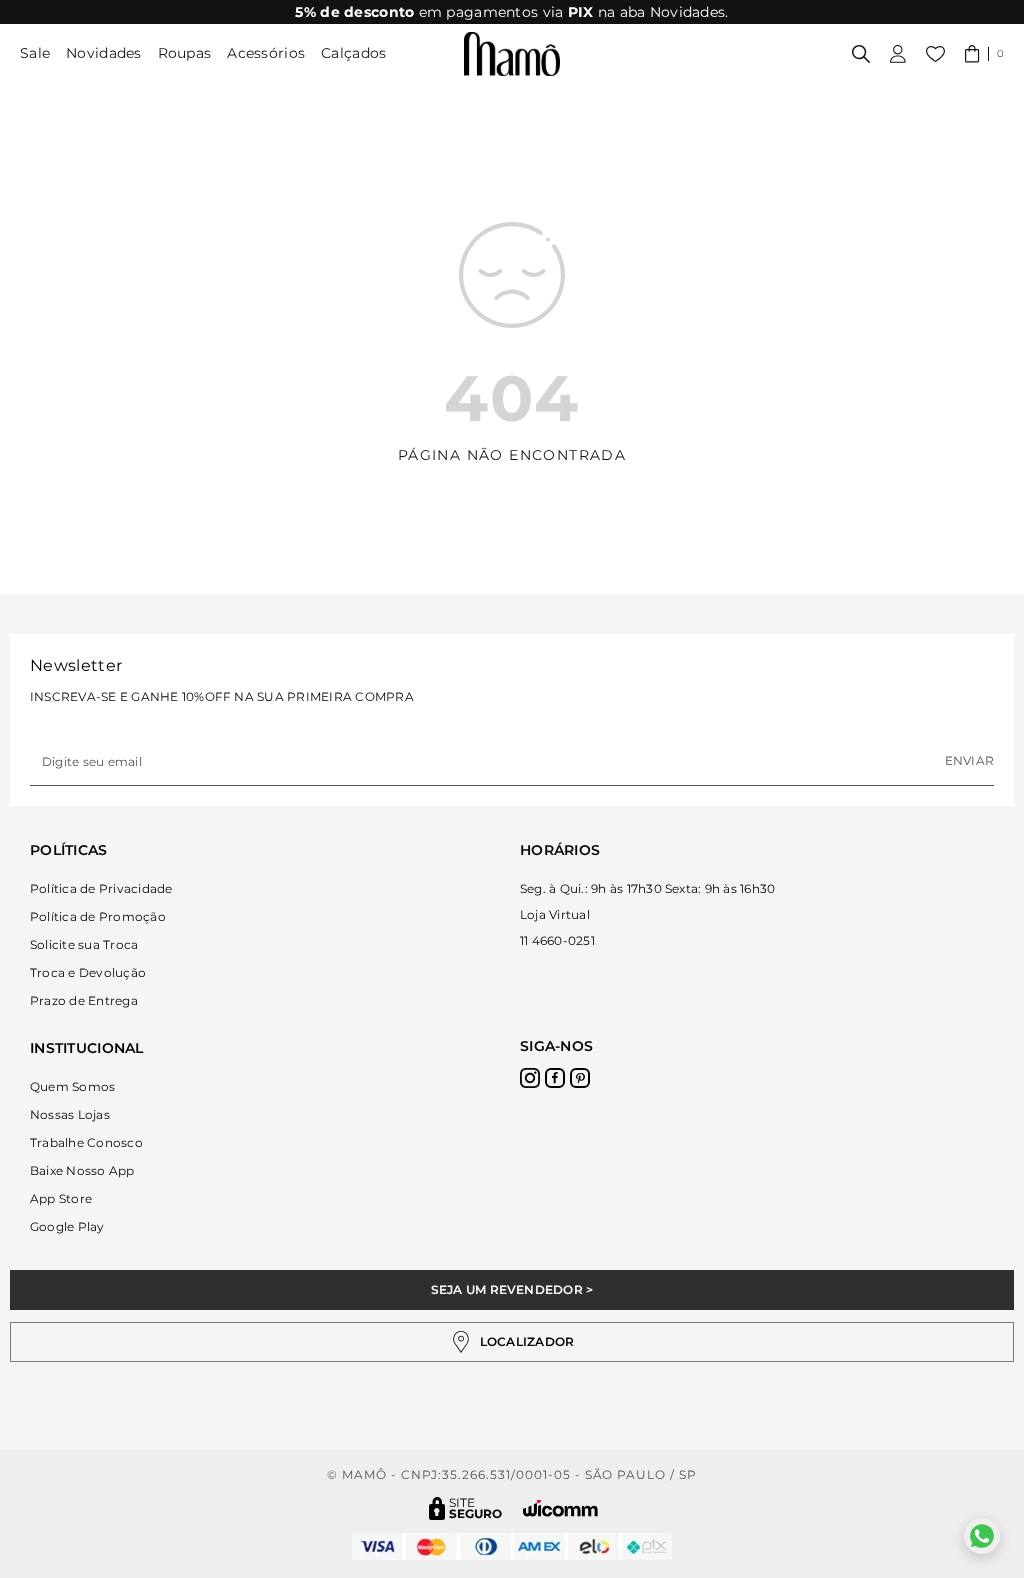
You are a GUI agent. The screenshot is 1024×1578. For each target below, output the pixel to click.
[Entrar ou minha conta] (898, 54)
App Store (61, 1198)
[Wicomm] (560, 1508)
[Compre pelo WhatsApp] (982, 1536)
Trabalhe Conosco (86, 1142)
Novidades (104, 53)
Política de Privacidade (101, 888)
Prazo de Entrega (84, 1000)
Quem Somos (72, 1086)
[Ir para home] (512, 54)
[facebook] (555, 1078)
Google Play (67, 1226)
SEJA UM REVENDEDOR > (512, 1289)
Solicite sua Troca (84, 944)
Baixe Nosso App (82, 1170)
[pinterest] (580, 1078)
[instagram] (530, 1078)
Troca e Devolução (88, 972)
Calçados (353, 53)
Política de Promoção (98, 916)
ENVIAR (969, 760)
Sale (35, 53)
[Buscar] (861, 54)
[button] (984, 54)
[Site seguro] (466, 1508)
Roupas (185, 53)
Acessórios (266, 53)
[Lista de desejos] (935, 54)
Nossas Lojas (70, 1114)
